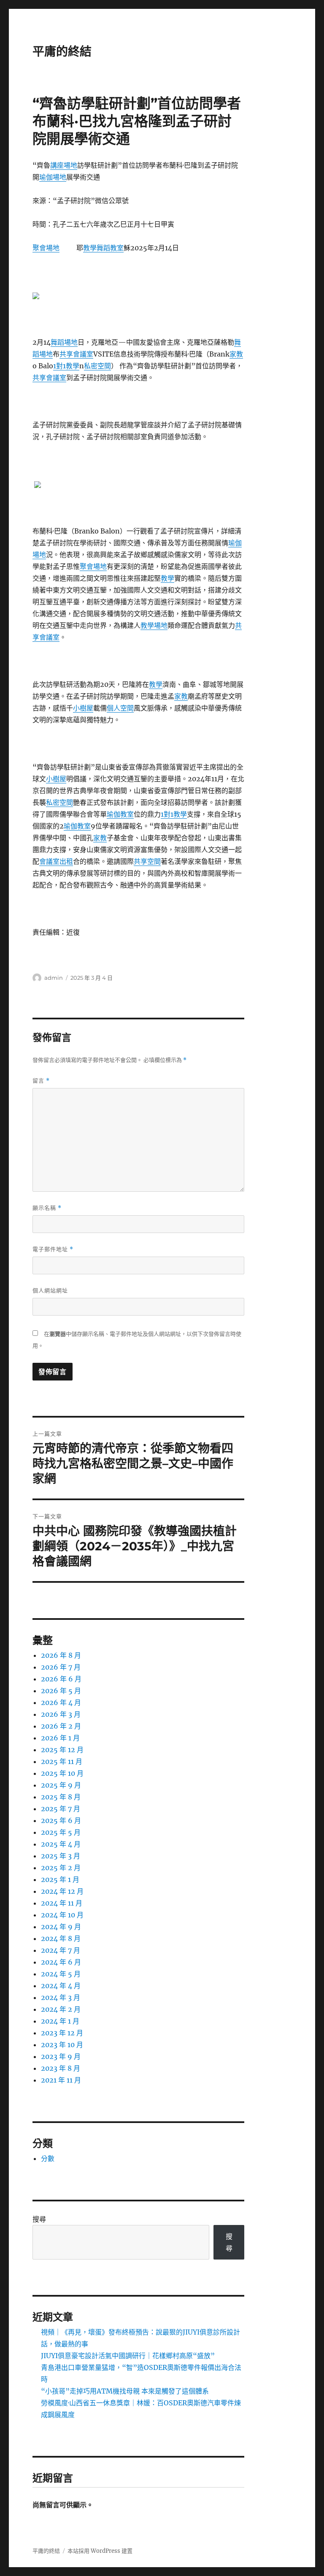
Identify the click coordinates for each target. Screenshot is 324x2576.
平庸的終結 (62, 51)
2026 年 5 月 (61, 1691)
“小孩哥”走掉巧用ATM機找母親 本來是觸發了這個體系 (125, 2391)
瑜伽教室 (120, 814)
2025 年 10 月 (62, 1773)
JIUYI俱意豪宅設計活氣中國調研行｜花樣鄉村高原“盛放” (128, 2356)
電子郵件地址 (53, 1249)
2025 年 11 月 (62, 1761)
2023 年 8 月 (61, 2068)
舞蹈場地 (64, 342)
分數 (48, 2158)
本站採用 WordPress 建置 (100, 2551)
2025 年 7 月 (61, 1809)
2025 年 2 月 (61, 1868)
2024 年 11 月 (62, 1903)
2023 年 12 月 (62, 2033)
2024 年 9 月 (61, 1927)
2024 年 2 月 (61, 2009)
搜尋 (39, 2219)
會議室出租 (56, 861)
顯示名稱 (47, 1208)
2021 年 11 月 (61, 2080)
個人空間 (120, 708)
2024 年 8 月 (61, 1938)
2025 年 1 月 (60, 1879)
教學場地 (154, 625)
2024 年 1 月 (60, 2021)
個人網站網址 (50, 1290)
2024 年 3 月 (61, 1997)
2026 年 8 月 (61, 1655)
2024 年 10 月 (62, 1915)
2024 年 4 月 (61, 1986)
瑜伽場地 (53, 177)
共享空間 (147, 861)
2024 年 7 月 (61, 1950)
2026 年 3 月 (61, 1714)
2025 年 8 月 (61, 1797)
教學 (90, 248)
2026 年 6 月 (61, 1679)
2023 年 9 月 (61, 2056)
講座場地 (64, 165)
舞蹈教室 (110, 248)
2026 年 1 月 (60, 1738)
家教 (236, 354)
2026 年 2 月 (61, 1726)
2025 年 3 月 (61, 1856)
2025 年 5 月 (61, 1832)
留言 (41, 1081)
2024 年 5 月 (61, 1974)
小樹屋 (83, 708)
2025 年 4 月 (61, 1844)
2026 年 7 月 (61, 1667)
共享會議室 (76, 354)
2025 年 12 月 (62, 1750)
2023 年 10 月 (62, 2045)
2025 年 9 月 (61, 1785)
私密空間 (97, 366)
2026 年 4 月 (61, 1702)
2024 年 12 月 (62, 1891)
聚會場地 (46, 248)
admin (54, 978)
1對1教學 (66, 366)
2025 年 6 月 (61, 1820)
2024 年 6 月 (61, 1962)
